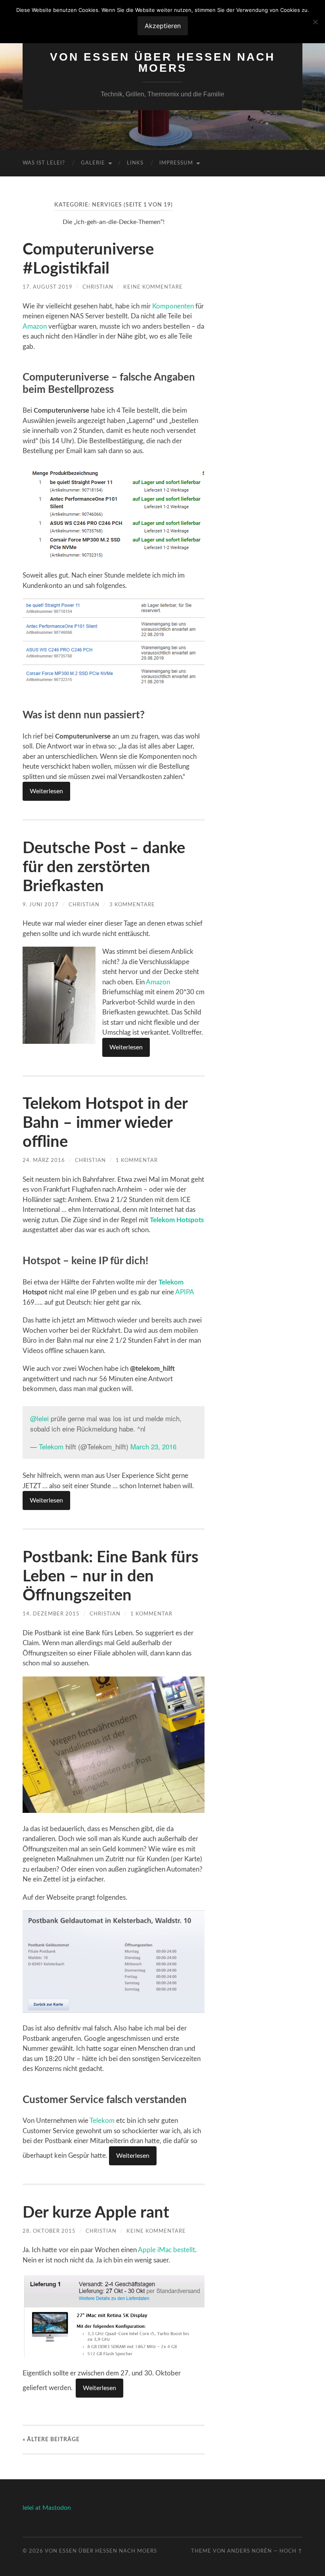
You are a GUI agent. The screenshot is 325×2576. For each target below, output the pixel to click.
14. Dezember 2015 (51, 1614)
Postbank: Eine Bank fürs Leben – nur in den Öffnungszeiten (111, 1577)
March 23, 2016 (153, 1446)
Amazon (35, 326)
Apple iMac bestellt (166, 2250)
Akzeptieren (163, 26)
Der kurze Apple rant (96, 2213)
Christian (98, 287)
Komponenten (173, 306)
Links (135, 163)
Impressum (176, 163)
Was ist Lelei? (44, 163)
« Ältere (51, 2439)
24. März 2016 (44, 1160)
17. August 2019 (48, 287)
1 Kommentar (137, 1160)
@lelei (39, 1418)
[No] (315, 22)
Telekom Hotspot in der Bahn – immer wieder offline (105, 1123)
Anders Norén (249, 2551)
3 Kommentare (132, 905)
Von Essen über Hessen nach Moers (162, 62)
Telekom (171, 1282)
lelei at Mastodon (47, 2508)
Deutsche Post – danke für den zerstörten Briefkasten (104, 867)
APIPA (184, 1292)
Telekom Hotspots (177, 1220)
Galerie (93, 163)
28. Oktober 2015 (49, 2231)
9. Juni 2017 (41, 905)
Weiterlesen (46, 791)
